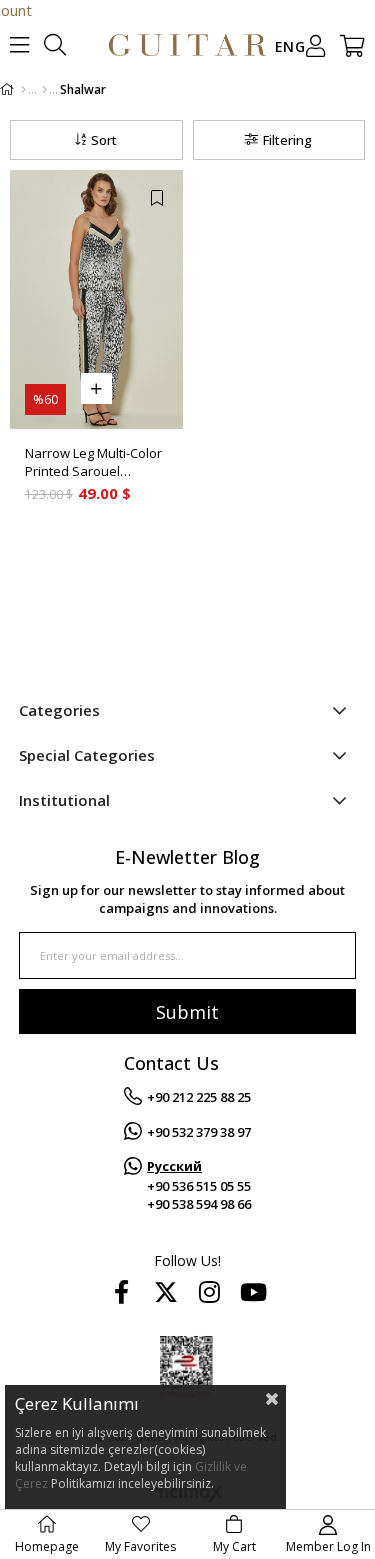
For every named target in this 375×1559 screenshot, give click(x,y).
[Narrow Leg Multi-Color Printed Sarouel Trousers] (96, 299)
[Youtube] (254, 1292)
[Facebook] (122, 1292)
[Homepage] (23, 90)
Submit (187, 1012)
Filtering (287, 140)
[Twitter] (166, 1292)
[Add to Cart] (96, 388)
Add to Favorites (157, 198)
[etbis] (188, 1366)
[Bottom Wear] (44, 90)
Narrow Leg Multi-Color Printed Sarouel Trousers (93, 462)
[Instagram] (210, 1292)
